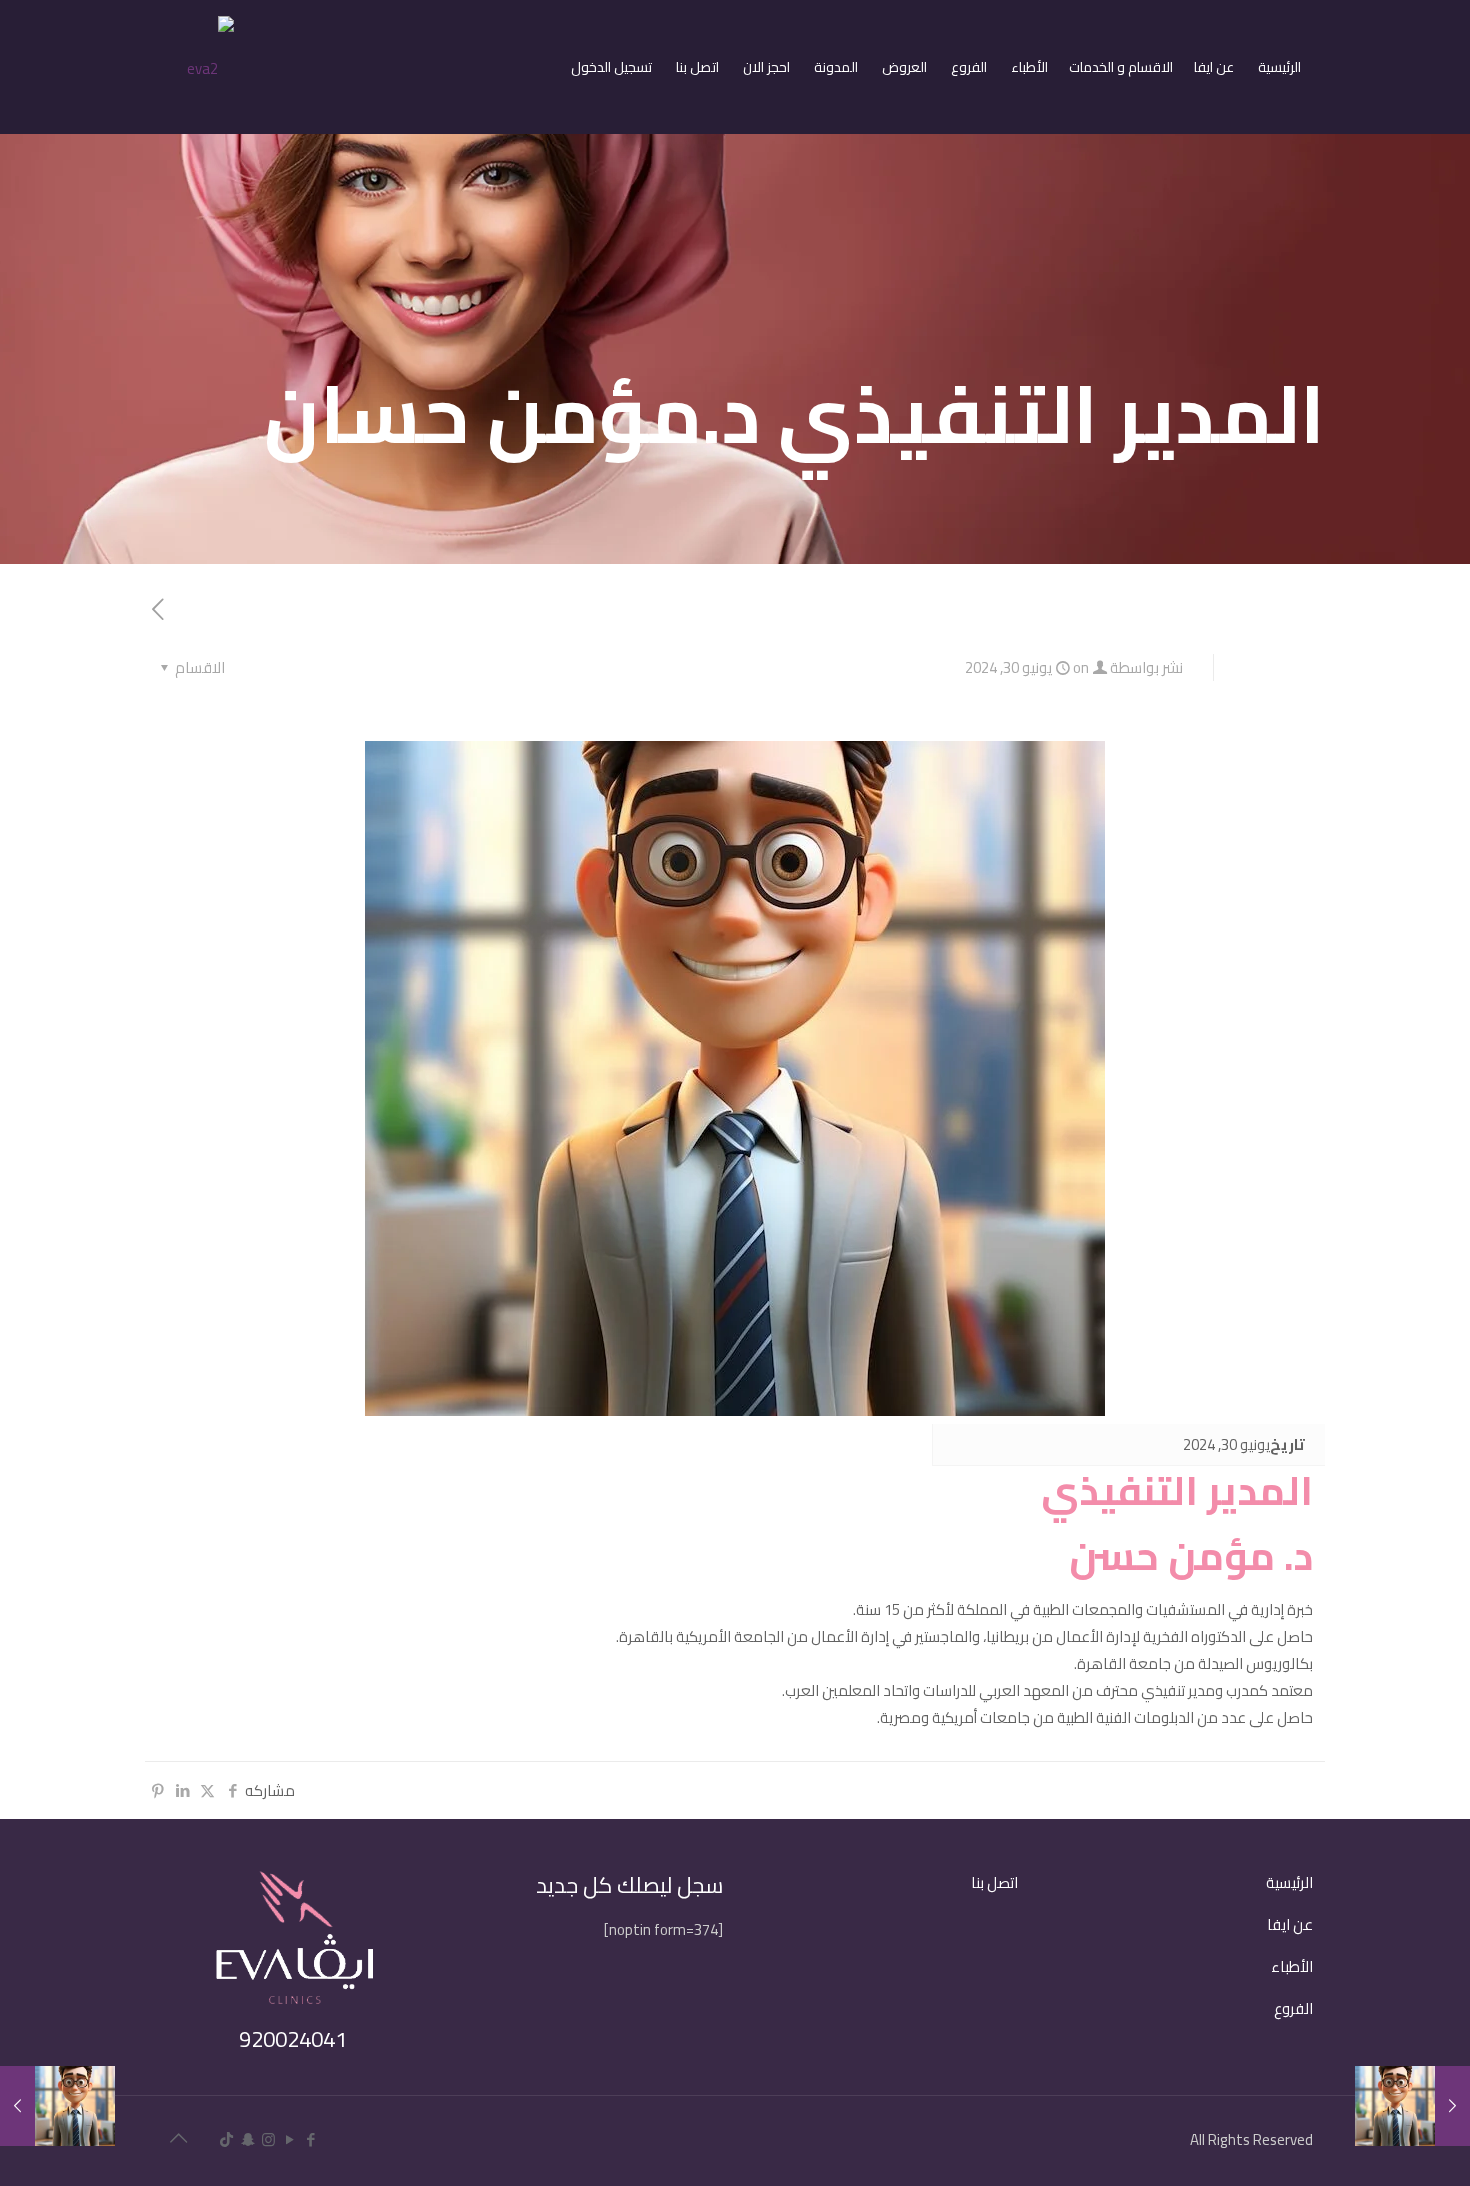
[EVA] (210, 66)
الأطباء (1292, 1966)
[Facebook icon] (310, 2139)
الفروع (1293, 2008)
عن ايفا (1290, 1924)
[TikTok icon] (226, 2139)
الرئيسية (1289, 1882)
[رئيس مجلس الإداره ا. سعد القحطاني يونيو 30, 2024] (57, 2106)
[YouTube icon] (289, 2139)
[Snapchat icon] (247, 2139)
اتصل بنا (994, 1882)
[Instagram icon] (268, 2139)
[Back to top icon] (178, 2138)
